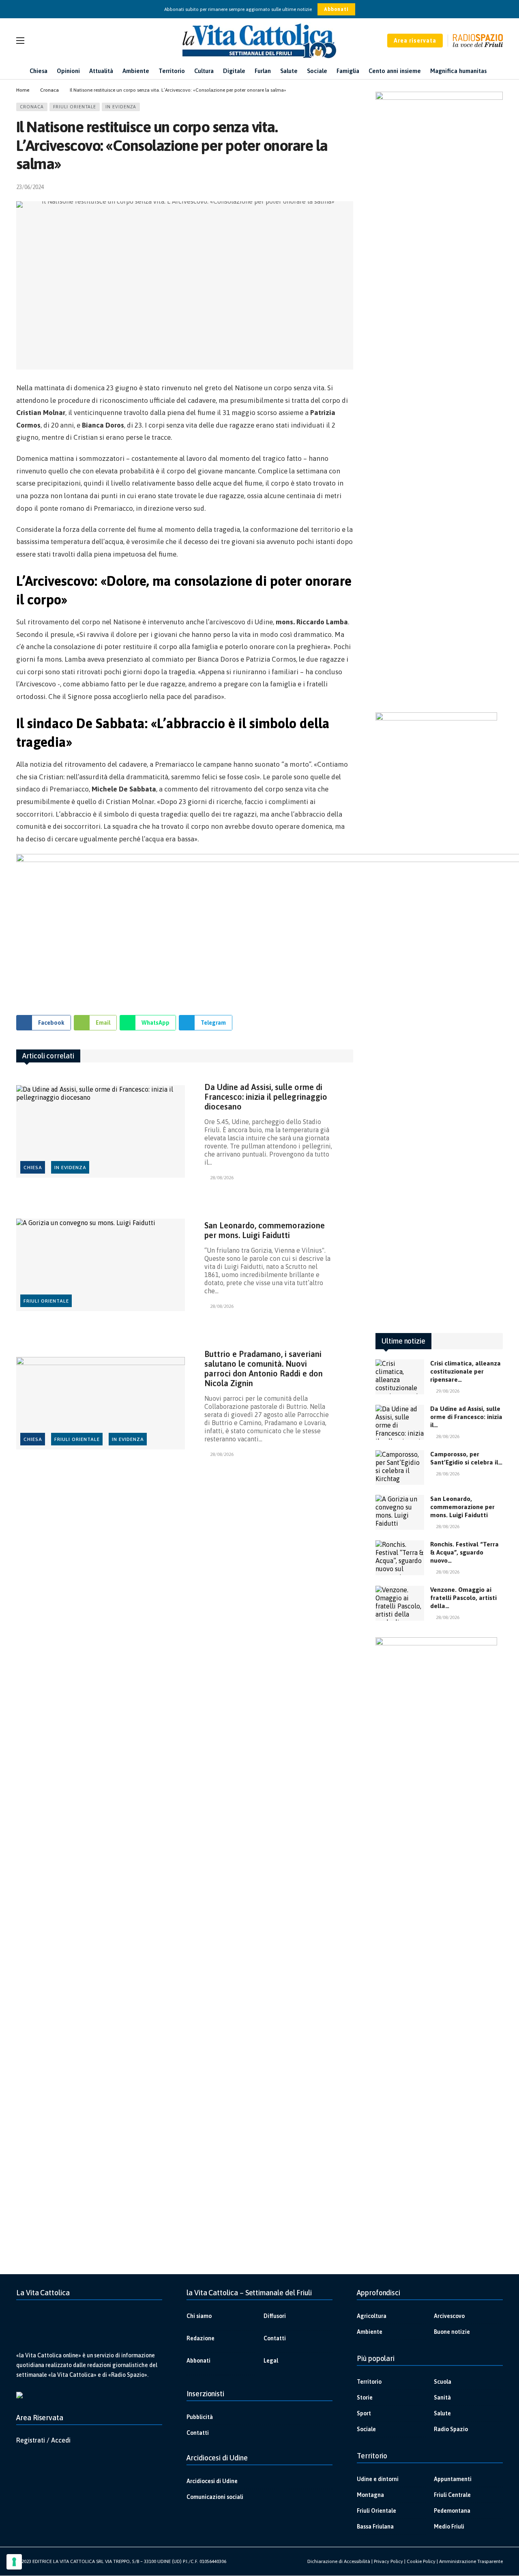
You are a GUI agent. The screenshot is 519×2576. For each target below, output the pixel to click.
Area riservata (415, 41)
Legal (271, 2361)
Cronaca (32, 107)
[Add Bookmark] (350, 187)
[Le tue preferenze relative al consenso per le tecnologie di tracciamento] (14, 2562)
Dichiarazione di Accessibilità (339, 2561)
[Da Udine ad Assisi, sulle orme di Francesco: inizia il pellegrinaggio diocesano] (101, 1132)
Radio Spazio (451, 2429)
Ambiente (370, 2332)
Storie (365, 2398)
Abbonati (336, 9)
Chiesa (33, 1168)
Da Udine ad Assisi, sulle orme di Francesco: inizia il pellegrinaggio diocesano (266, 1097)
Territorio (369, 2382)
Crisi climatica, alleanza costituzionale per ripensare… (465, 1371)
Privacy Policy (388, 2561)
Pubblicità (200, 2417)
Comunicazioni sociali (215, 2497)
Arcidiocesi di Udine (212, 2481)
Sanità (442, 2398)
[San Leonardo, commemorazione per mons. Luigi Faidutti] (101, 1265)
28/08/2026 (222, 1178)
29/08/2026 (448, 1391)
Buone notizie (452, 2332)
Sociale (366, 2429)
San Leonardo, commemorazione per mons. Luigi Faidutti (265, 1230)
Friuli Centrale (452, 2495)
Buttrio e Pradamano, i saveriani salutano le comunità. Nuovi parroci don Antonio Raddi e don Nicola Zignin (264, 1369)
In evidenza (121, 107)
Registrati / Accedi (43, 2440)
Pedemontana (452, 2511)
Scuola (443, 2382)
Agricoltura (372, 2316)
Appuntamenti (453, 2479)
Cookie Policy (421, 2561)
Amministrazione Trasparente (471, 2561)
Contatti (275, 2338)
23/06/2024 (30, 187)
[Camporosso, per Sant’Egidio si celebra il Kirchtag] (400, 1468)
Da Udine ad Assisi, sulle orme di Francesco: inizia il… (466, 1417)
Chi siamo (199, 2316)
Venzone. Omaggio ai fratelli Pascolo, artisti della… (463, 1598)
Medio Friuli (449, 2527)
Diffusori (275, 2316)
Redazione (201, 2338)
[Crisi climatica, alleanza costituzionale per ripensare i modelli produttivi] (400, 1377)
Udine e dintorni (378, 2479)
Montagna (370, 2495)
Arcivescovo (449, 2316)
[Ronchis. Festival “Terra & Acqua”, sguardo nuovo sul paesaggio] (400, 1558)
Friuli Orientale (75, 107)
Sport (364, 2413)
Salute (442, 2413)
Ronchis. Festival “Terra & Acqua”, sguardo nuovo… (464, 1552)
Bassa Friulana (375, 2527)
